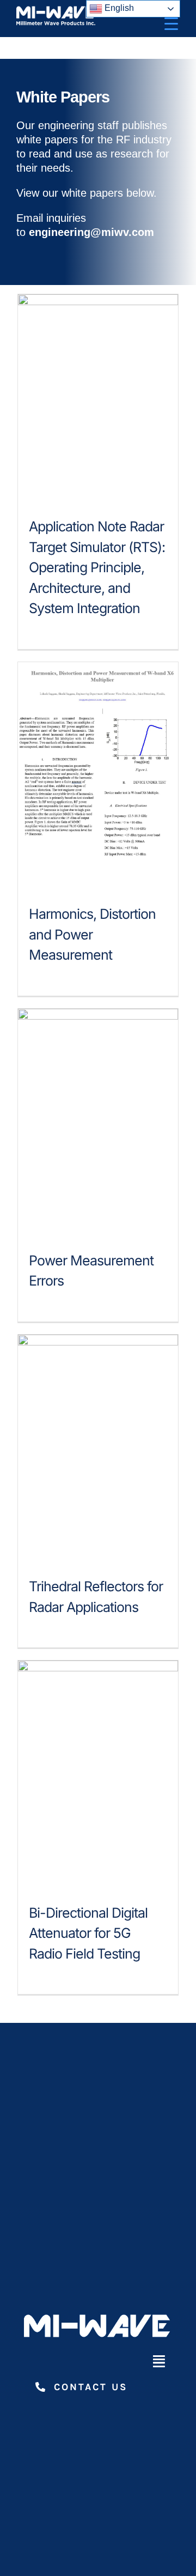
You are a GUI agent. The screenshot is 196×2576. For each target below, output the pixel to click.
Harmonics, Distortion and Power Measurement (92, 934)
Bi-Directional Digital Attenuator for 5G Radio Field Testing (88, 1933)
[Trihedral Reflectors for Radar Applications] (98, 1447)
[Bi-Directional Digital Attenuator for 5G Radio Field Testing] (98, 1773)
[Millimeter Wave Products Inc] (57, 10)
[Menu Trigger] (171, 23)
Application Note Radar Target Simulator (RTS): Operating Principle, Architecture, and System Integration (97, 567)
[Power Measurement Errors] (98, 1122)
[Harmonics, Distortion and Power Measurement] (98, 775)
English (118, 8)
